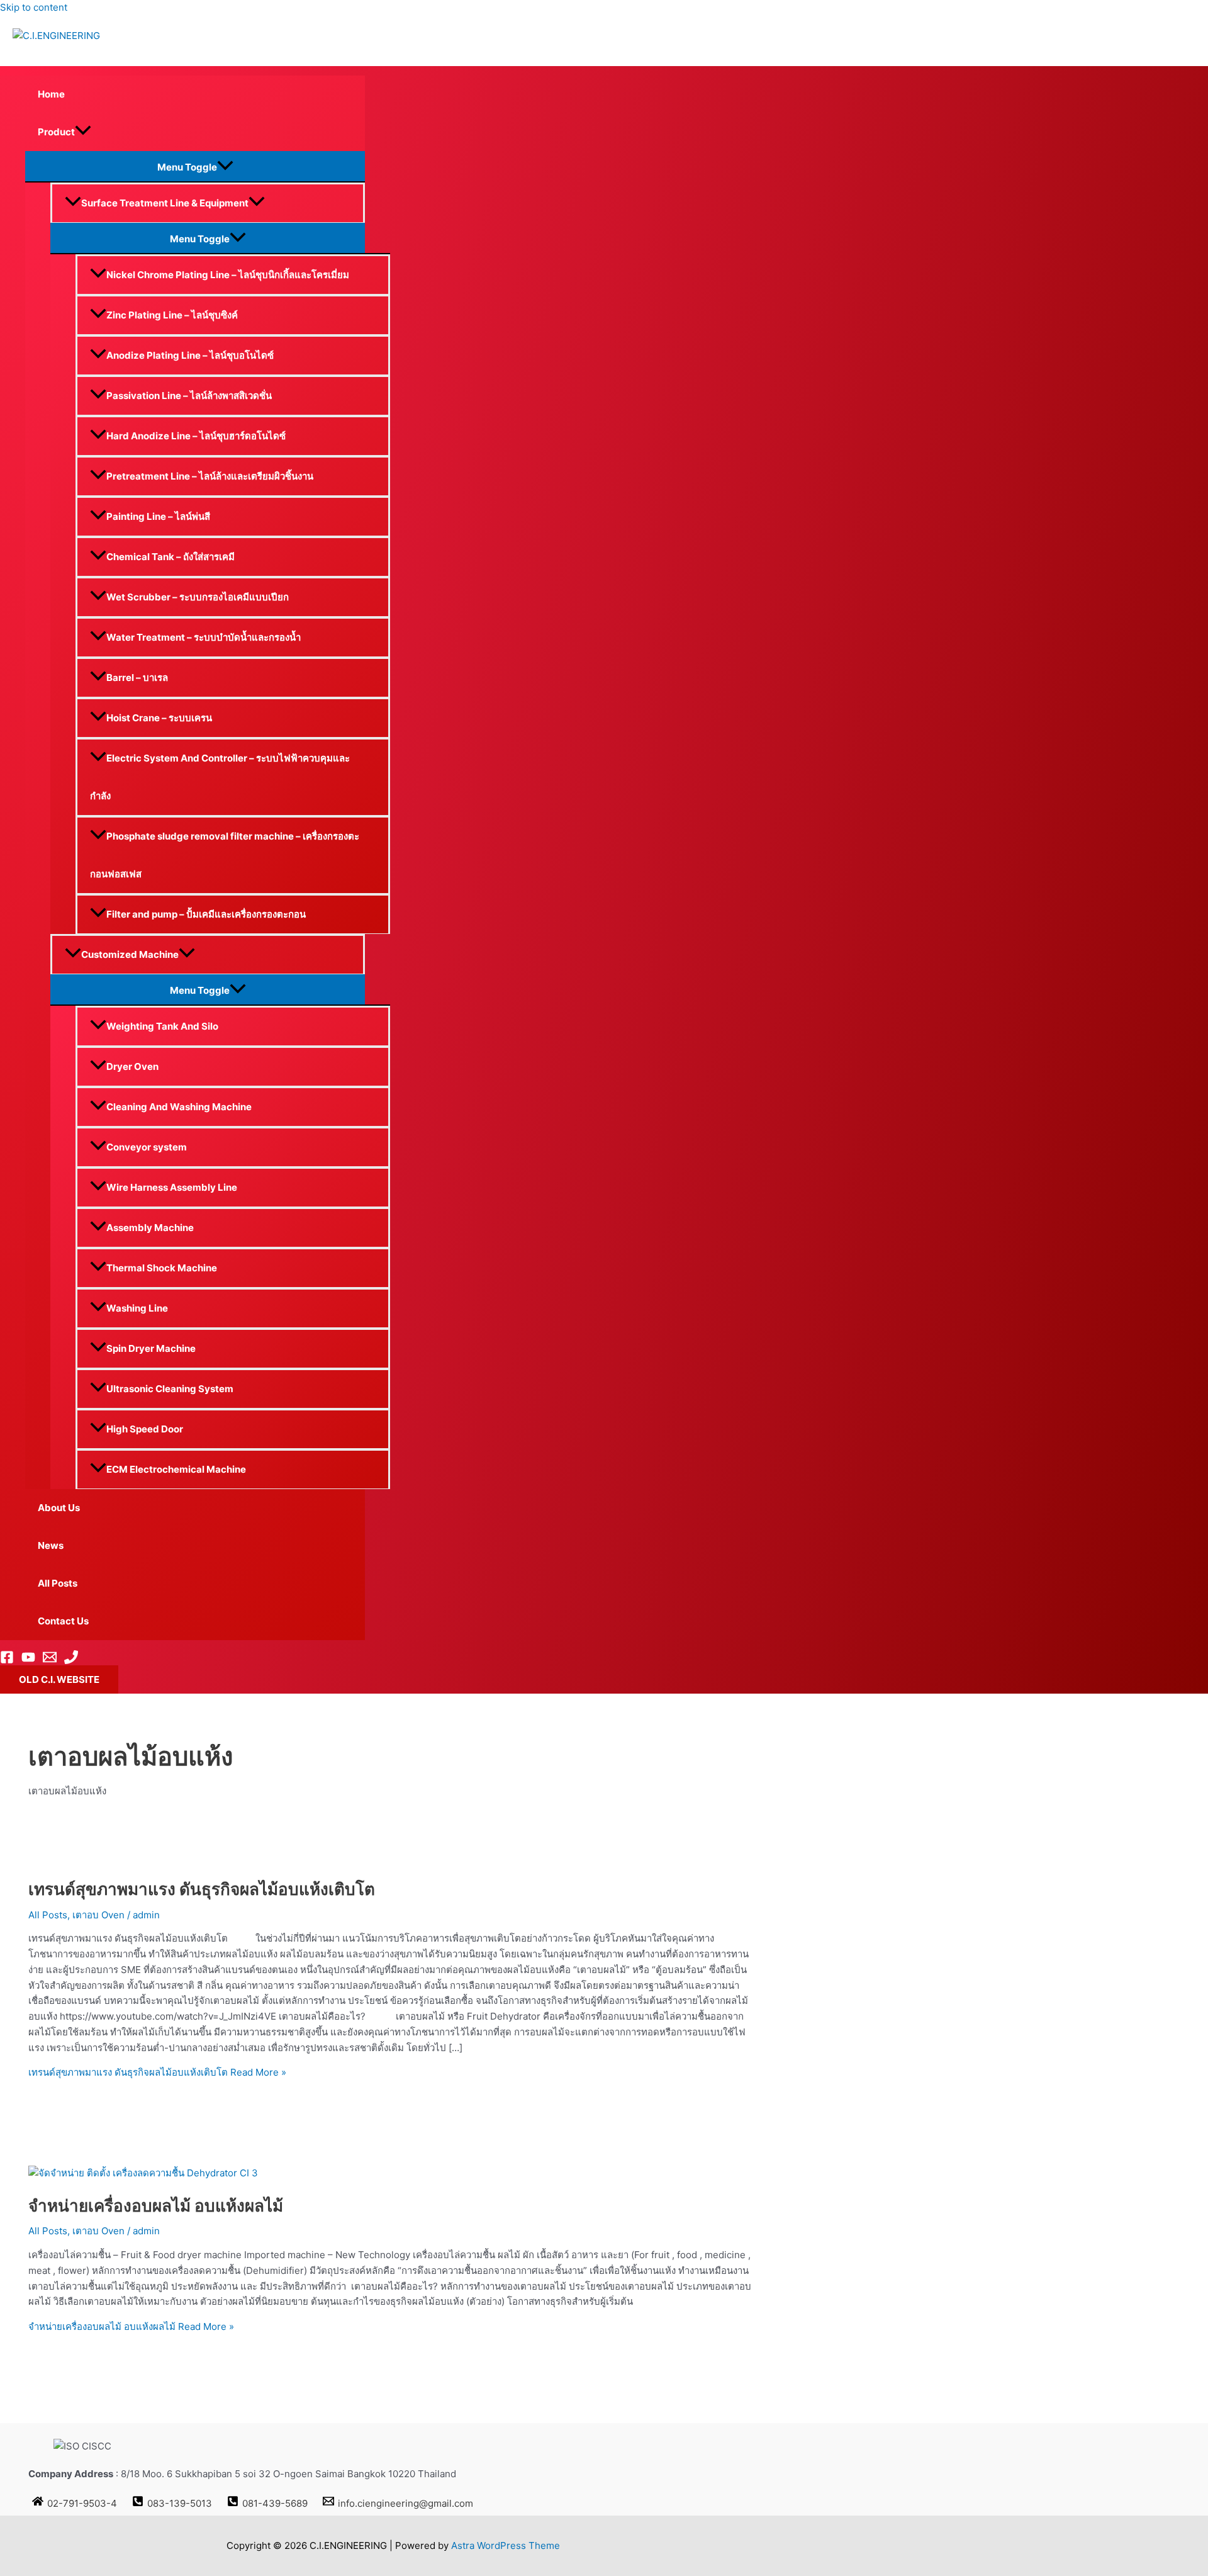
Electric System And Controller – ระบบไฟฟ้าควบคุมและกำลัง (220, 777)
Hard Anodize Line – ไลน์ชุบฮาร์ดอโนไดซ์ (196, 436)
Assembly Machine (150, 1228)
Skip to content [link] (34, 7)
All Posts (58, 1583)
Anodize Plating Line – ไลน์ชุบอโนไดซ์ (190, 355)
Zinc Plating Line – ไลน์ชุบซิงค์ (172, 315)
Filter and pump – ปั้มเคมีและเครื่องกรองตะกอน (206, 914)
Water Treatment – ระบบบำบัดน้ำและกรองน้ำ (204, 637)
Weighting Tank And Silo (162, 1026)
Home (51, 94)
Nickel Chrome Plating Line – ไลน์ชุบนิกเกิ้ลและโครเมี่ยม (228, 275)
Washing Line (137, 1308)
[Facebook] (7, 1661)
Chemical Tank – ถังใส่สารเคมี (171, 557)
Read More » (157, 2072)
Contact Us (63, 1621)
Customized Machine (130, 954)
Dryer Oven (132, 1066)
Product (56, 132)
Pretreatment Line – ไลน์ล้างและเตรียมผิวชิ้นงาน (210, 476)
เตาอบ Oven (98, 1915)
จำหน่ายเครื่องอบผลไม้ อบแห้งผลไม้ (156, 2206)
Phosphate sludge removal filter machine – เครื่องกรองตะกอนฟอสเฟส (225, 855)
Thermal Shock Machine (162, 1268)
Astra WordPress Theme (506, 2545)
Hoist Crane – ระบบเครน (159, 718)
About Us (59, 1508)
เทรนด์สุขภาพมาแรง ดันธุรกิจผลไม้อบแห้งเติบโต (202, 1889)
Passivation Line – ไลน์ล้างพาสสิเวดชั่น (189, 396)
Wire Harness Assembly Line (172, 1187)
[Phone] (71, 1661)
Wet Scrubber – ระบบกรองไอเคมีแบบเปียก (198, 597)
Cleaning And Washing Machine (179, 1107)
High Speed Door (145, 1429)
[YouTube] (28, 1661)
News (51, 1545)
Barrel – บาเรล (137, 678)
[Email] (50, 1661)
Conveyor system (147, 1147)
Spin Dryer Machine (151, 1348)
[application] (83, 132)
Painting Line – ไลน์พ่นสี (158, 516)
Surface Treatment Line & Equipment (165, 203)
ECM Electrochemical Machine (176, 1469)
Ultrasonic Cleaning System (170, 1389)
